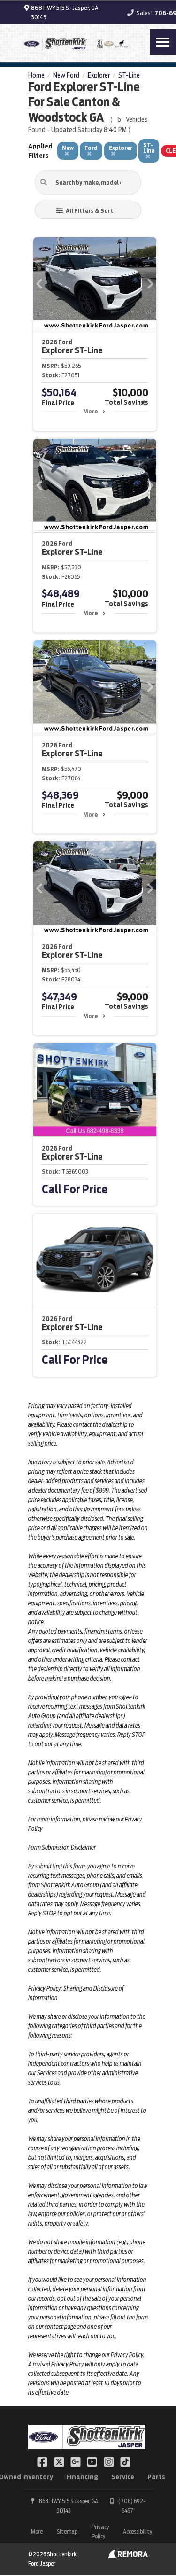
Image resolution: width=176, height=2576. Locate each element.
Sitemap (67, 2532)
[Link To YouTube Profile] (93, 2461)
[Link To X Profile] (59, 2461)
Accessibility (138, 2532)
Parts (156, 2477)
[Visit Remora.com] (128, 2556)
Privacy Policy (100, 2532)
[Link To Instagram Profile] (110, 2461)
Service (123, 2477)
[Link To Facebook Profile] (43, 2461)
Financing (82, 2477)
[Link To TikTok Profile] (125, 2461)
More (90, 411)
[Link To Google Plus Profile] (76, 2461)
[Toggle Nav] (163, 42)
